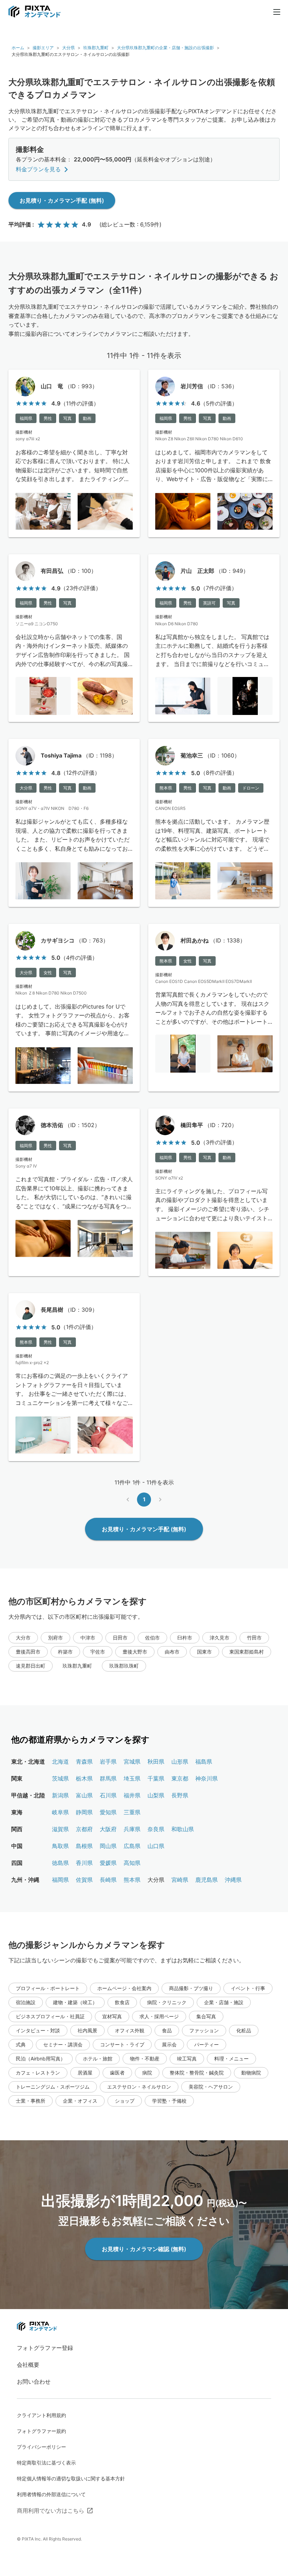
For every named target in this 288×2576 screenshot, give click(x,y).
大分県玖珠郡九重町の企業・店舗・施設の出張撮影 (165, 48)
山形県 (180, 1762)
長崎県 (108, 1880)
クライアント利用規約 (41, 2415)
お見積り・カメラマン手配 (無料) (62, 200)
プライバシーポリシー (41, 2447)
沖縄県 (233, 1880)
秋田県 (156, 1762)
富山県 (84, 1795)
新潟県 (60, 1795)
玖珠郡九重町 (96, 48)
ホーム (18, 48)
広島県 (132, 1846)
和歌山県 (183, 1829)
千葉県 (156, 1778)
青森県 (84, 1762)
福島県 (204, 1762)
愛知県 (108, 1812)
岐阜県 (60, 1812)
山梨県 (156, 1795)
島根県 (84, 1846)
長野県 (180, 1795)
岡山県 (108, 1846)
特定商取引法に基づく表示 (46, 2463)
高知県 (132, 1863)
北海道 (60, 1762)
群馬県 (108, 1778)
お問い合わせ (34, 2382)
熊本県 (132, 1880)
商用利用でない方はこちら (51, 2511)
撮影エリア (43, 48)
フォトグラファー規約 (41, 2431)
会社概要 (28, 2365)
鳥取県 (60, 1846)
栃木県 (84, 1778)
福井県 (132, 1795)
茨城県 (60, 1778)
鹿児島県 (207, 1880)
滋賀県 (60, 1829)
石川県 (108, 1795)
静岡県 (84, 1812)
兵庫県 (132, 1829)
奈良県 (156, 1829)
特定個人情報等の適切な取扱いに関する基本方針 (71, 2478)
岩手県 (108, 1762)
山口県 (156, 1846)
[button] (23, 1638)
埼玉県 (132, 1778)
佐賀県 (84, 1880)
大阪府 (108, 1829)
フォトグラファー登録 (45, 2348)
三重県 (132, 1812)
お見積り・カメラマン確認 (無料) (144, 2249)
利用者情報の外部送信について (51, 2494)
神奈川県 (207, 1778)
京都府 (84, 1829)
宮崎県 (180, 1880)
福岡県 (60, 1880)
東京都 (180, 1778)
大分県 (68, 48)
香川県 (84, 1863)
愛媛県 (108, 1863)
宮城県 (132, 1762)
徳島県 (60, 1863)
